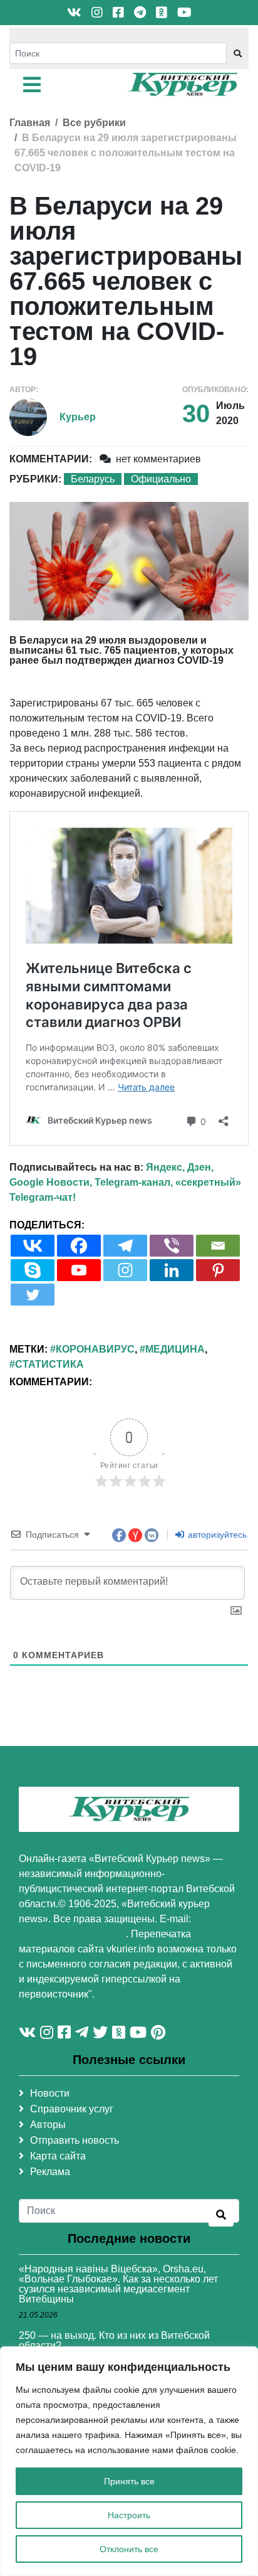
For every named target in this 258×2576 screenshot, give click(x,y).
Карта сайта (58, 2156)
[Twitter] (33, 1295)
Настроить (129, 2515)
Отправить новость (75, 2140)
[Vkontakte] (33, 1246)
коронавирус (95, 1349)
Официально (161, 479)
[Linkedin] (172, 1270)
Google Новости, (51, 1182)
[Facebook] (79, 1246)
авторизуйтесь (216, 1535)
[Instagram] (125, 1270)
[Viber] (172, 1246)
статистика (49, 1364)
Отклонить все (129, 2549)
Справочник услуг (72, 2109)
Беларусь (93, 479)
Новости (50, 2093)
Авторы (48, 2125)
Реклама (50, 2172)
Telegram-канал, (134, 1182)
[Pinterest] (218, 1270)
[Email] (218, 1246)
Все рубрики (94, 123)
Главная (30, 123)
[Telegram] (125, 1246)
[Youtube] (79, 1270)
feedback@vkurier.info (72, 1934)
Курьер (78, 417)
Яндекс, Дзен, (180, 1167)
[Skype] (33, 1270)
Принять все (129, 2481)
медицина (175, 1349)
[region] (129, 2461)
